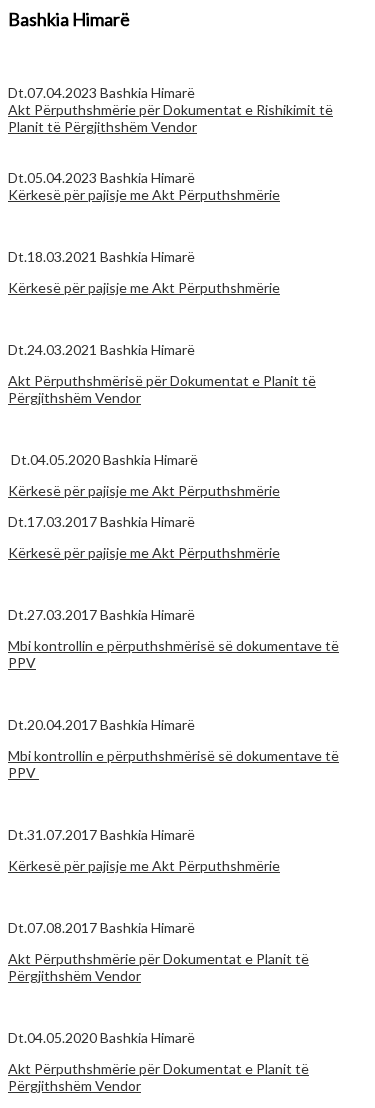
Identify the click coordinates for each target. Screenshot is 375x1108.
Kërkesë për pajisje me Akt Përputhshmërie (144, 194)
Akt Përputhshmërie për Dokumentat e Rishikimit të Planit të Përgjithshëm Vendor (170, 118)
